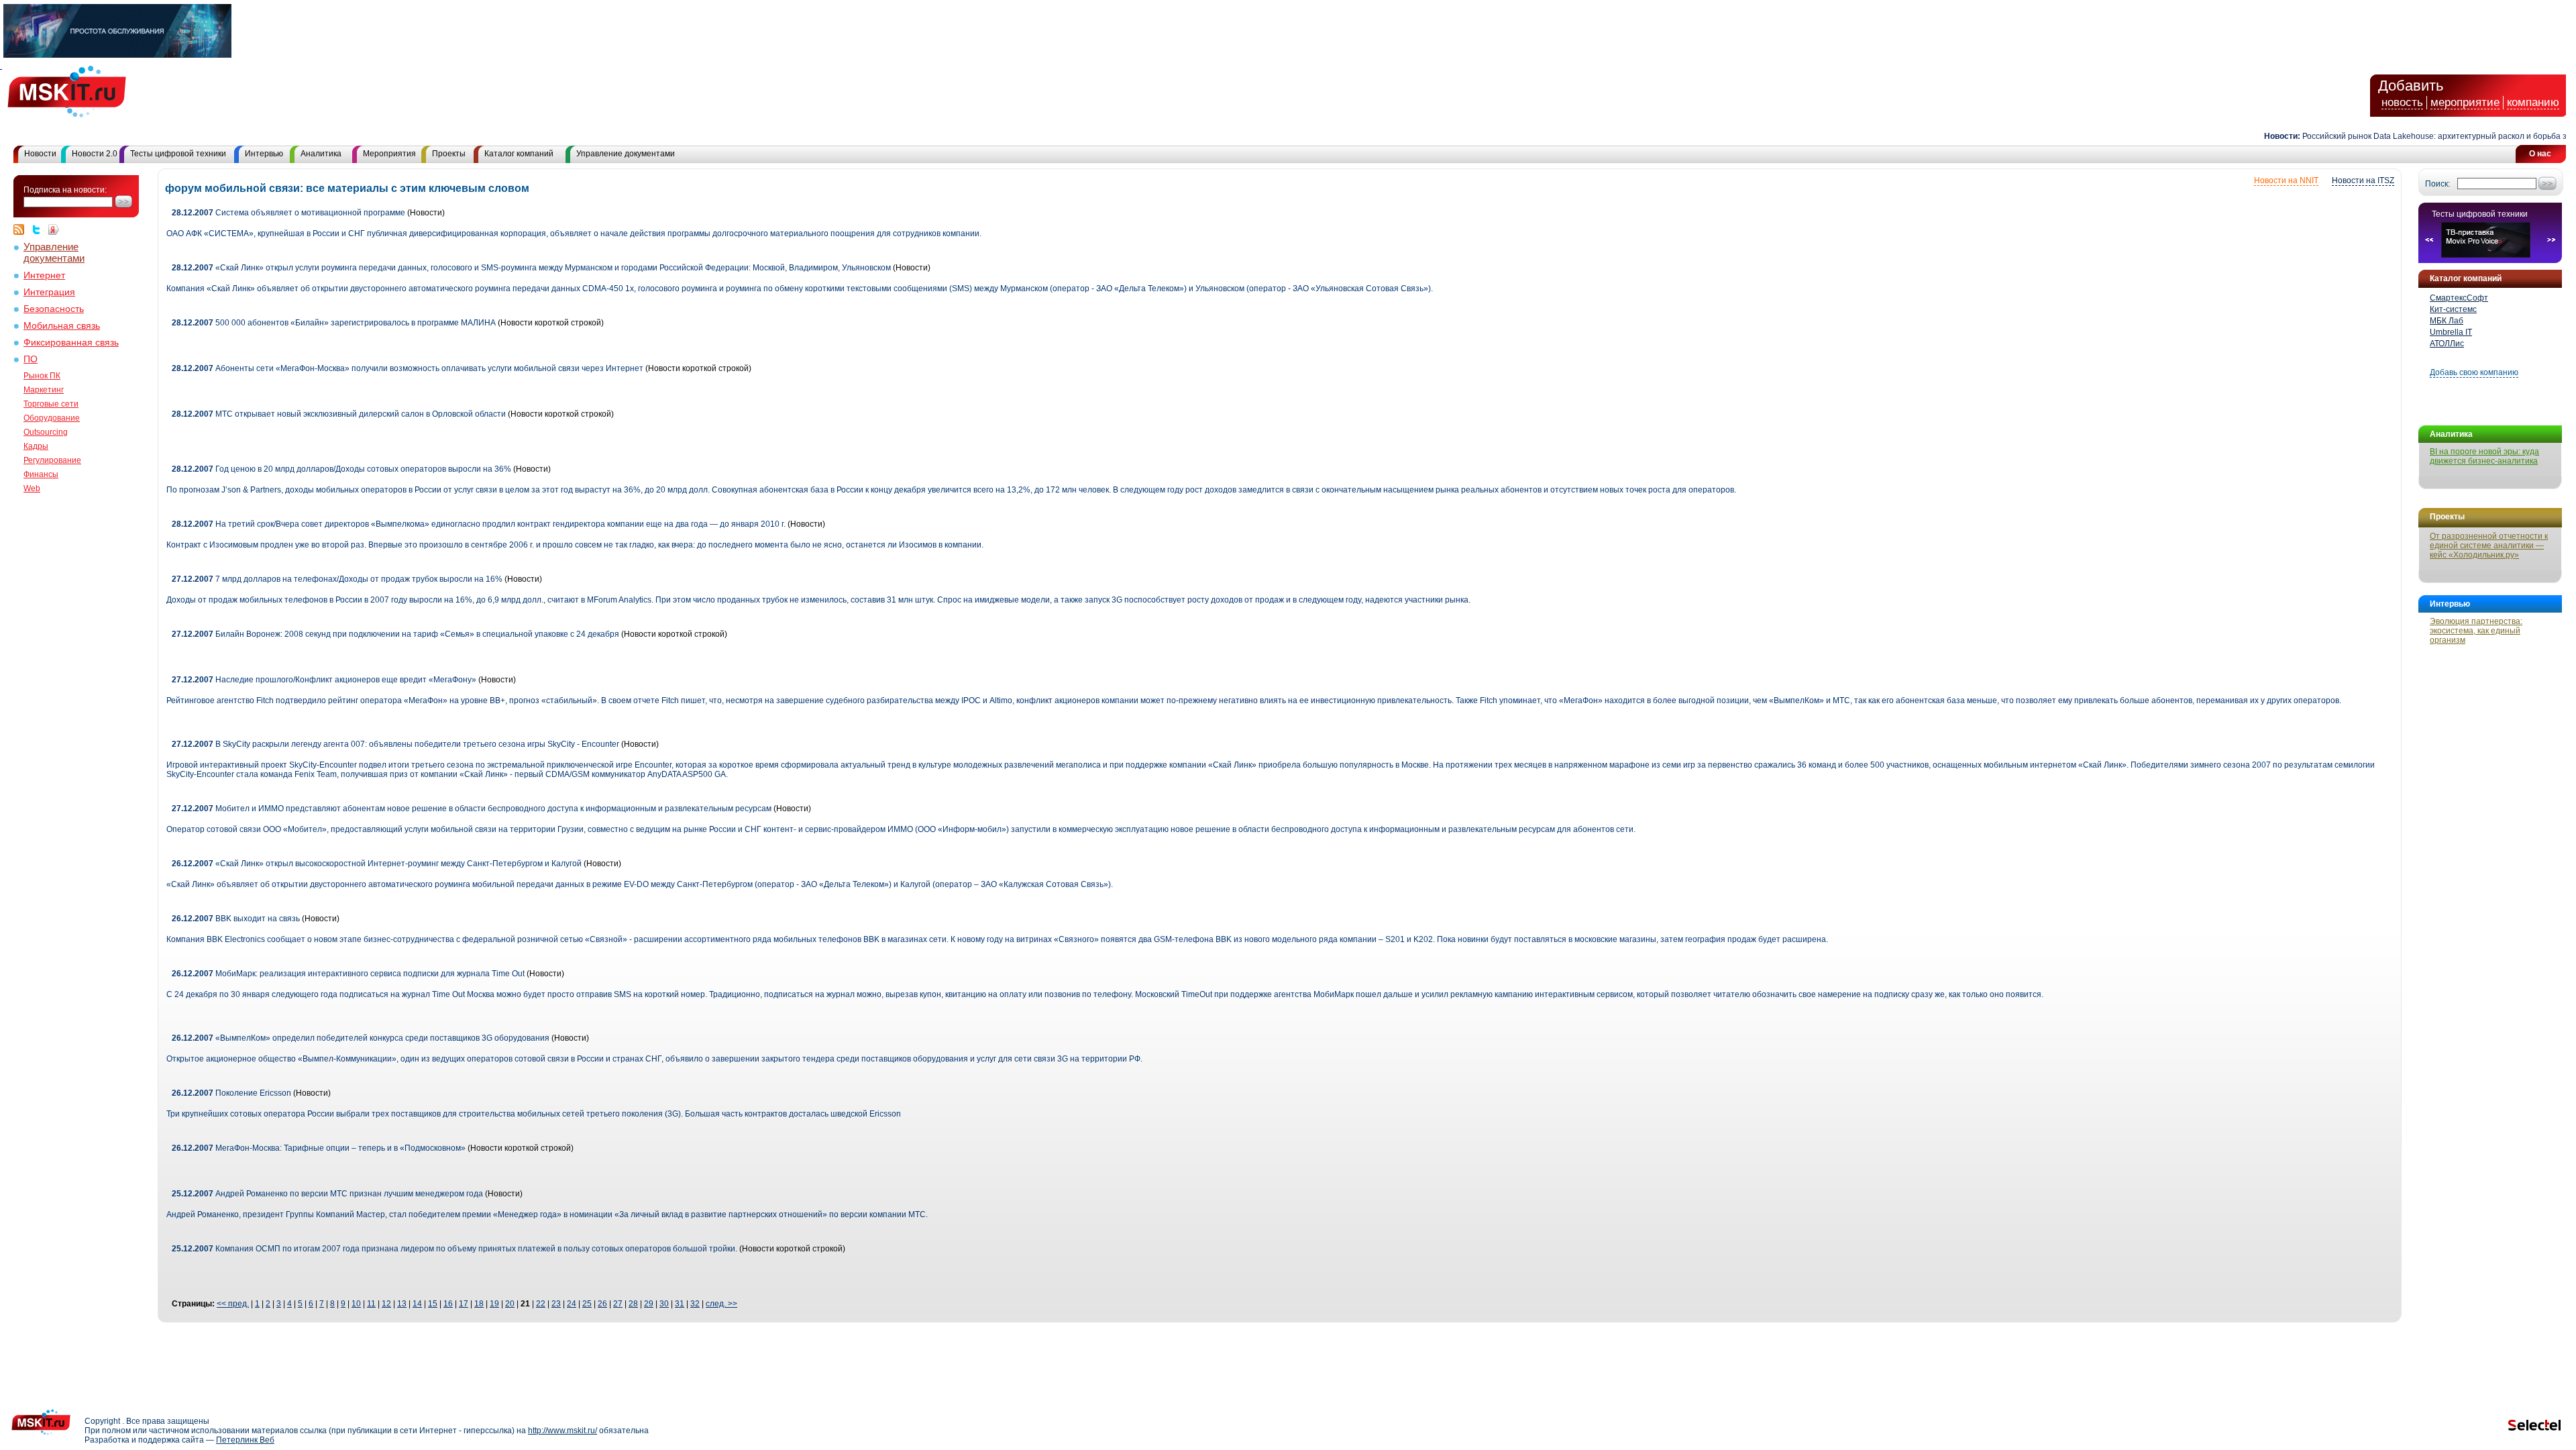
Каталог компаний (519, 154)
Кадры (36, 446)
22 (541, 1304)
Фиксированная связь (71, 343)
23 (556, 1304)
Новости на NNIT (2286, 180)
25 (587, 1304)
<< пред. (233, 1304)
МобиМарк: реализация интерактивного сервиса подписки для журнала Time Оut (348, 974)
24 (572, 1304)
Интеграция (49, 292)
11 (371, 1304)
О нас (2540, 154)
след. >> (721, 1304)
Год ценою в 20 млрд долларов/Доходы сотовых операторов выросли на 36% (341, 469)
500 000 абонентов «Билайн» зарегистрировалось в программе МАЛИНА (334, 323)
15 (433, 1304)
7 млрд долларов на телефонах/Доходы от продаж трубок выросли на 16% (337, 579)
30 (664, 1304)
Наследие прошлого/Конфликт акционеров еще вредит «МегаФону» (324, 680)
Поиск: (2437, 184)
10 (356, 1304)
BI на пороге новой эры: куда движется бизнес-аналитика (2484, 456)
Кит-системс (2453, 309)
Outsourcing (46, 432)
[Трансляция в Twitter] (40, 229)
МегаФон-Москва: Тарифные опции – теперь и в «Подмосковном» (319, 1148)
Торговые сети (51, 404)
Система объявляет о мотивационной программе (288, 213)
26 (602, 1304)
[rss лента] (22, 229)
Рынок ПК (42, 376)
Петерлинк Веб (245, 1440)
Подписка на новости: (65, 190)
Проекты (449, 154)
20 (510, 1304)
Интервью (264, 154)
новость (2402, 102)
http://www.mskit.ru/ (562, 1431)
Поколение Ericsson (231, 1093)
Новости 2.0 (95, 154)
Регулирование (52, 460)
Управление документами (626, 154)
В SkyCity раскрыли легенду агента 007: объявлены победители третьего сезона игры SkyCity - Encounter (395, 744)
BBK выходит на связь (236, 919)
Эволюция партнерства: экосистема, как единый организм (2476, 631)
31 (680, 1304)
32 (695, 1304)
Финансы (41, 474)
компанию (2533, 102)
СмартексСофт (2459, 298)
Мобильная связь (62, 326)
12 (386, 1304)
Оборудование (52, 418)
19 (494, 1304)
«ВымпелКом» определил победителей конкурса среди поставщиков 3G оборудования (361, 1038)
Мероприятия (389, 154)
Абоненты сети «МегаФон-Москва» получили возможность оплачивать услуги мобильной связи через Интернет (408, 368)
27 (618, 1304)
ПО (31, 359)
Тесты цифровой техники (178, 154)
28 (633, 1304)
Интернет (44, 275)
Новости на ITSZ (2363, 180)
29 (649, 1304)
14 (417, 1304)
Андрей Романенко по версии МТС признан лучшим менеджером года (327, 1194)
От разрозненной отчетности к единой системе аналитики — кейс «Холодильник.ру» (2489, 546)
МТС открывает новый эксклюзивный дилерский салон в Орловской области (339, 414)
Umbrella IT (2451, 332)
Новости (40, 154)
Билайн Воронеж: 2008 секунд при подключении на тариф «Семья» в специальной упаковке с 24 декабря (395, 634)
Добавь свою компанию (2474, 372)
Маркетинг (44, 390)
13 (402, 1304)
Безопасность (54, 309)
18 (479, 1304)
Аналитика (321, 154)
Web (32, 488)
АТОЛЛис (2447, 344)
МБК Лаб (2447, 321)
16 (448, 1304)
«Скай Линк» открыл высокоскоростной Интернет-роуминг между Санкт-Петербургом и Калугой (377, 864)
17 (464, 1304)
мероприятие (2465, 102)
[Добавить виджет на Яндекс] (54, 229)
